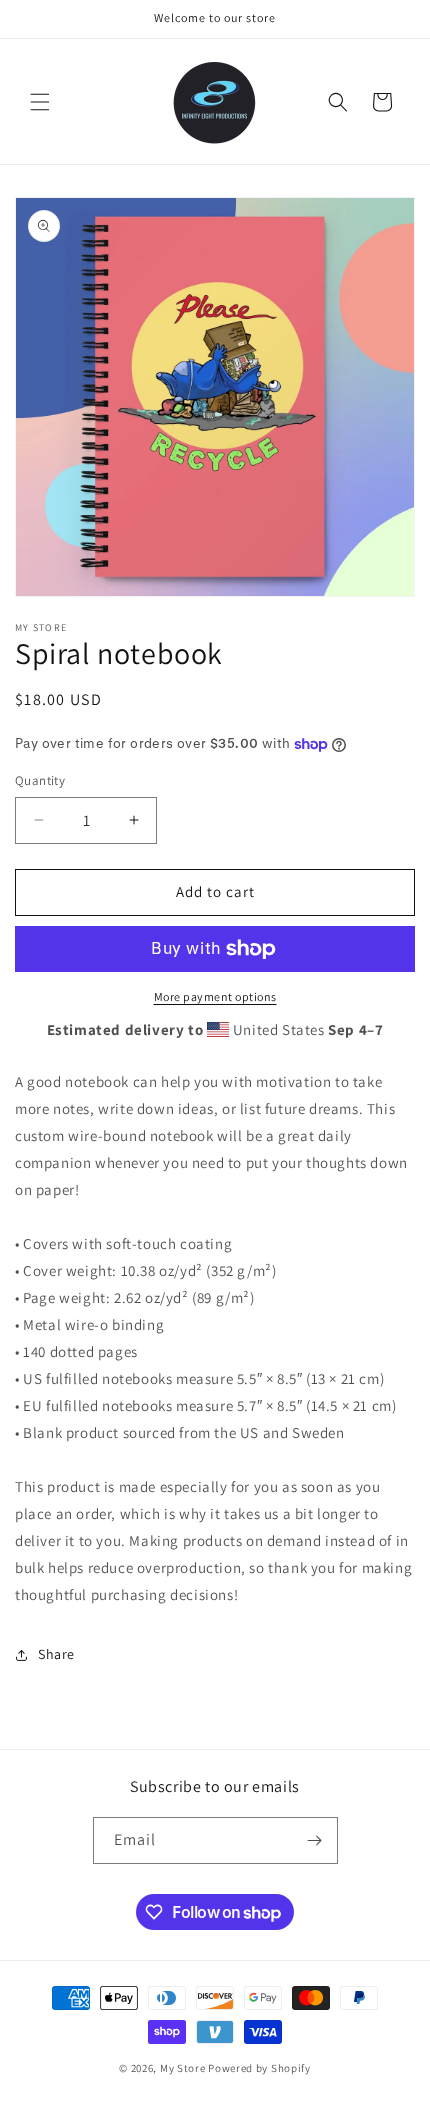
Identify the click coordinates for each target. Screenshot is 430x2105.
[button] (40, 102)
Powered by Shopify (259, 2068)
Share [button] (56, 1654)
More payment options (215, 996)
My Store (183, 2068)
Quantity (40, 780)
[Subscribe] (315, 1840)
